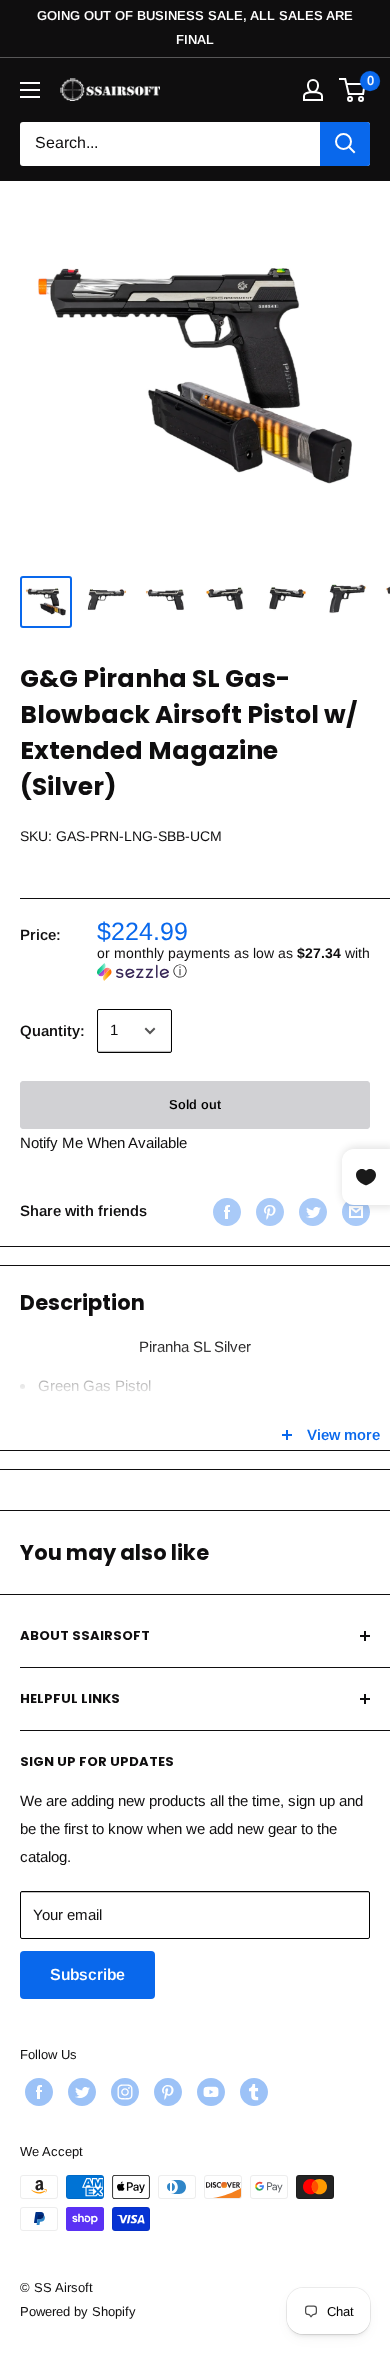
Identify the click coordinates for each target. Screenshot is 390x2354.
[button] (233, 962)
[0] (353, 90)
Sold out (195, 1104)
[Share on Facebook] (224, 1211)
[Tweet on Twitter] (310, 1211)
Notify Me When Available (103, 1142)
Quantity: (52, 1030)
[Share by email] (353, 1211)
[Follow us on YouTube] (208, 2092)
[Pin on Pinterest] (267, 1211)
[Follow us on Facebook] (36, 2092)
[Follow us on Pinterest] (165, 2092)
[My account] (313, 90)
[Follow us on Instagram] (122, 2092)
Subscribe (87, 1974)
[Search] (345, 144)
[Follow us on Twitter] (79, 2092)
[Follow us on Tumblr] (251, 2092)
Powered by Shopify (78, 2311)
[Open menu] (30, 90)
